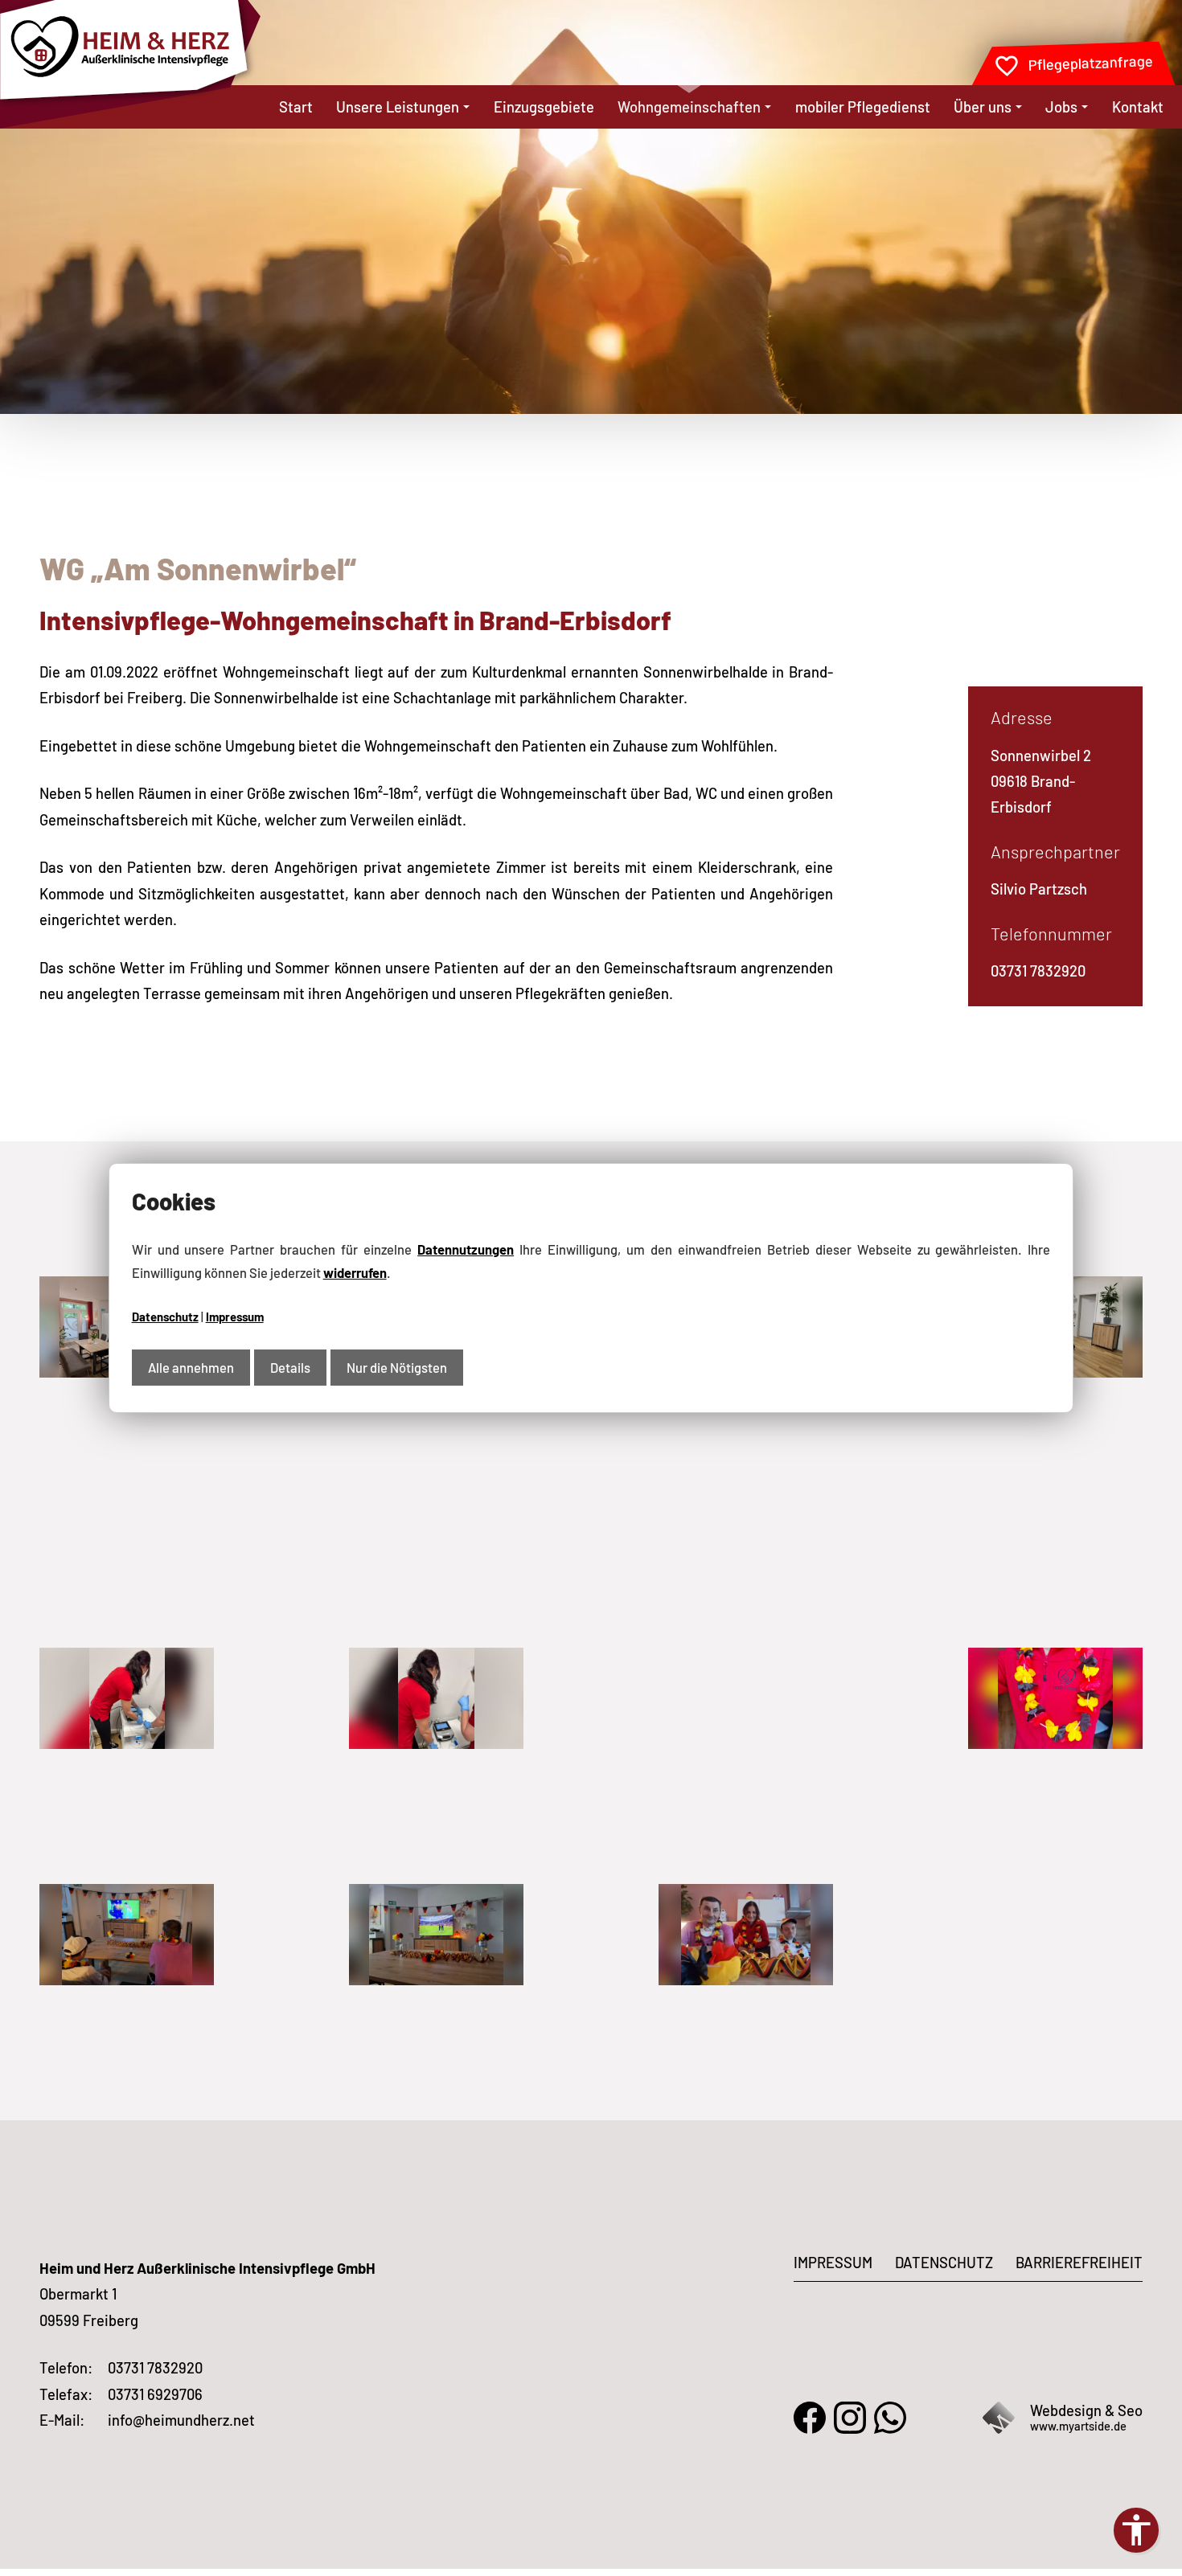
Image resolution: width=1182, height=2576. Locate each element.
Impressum (235, 1317)
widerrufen (355, 1272)
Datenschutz (165, 1317)
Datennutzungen (466, 1249)
